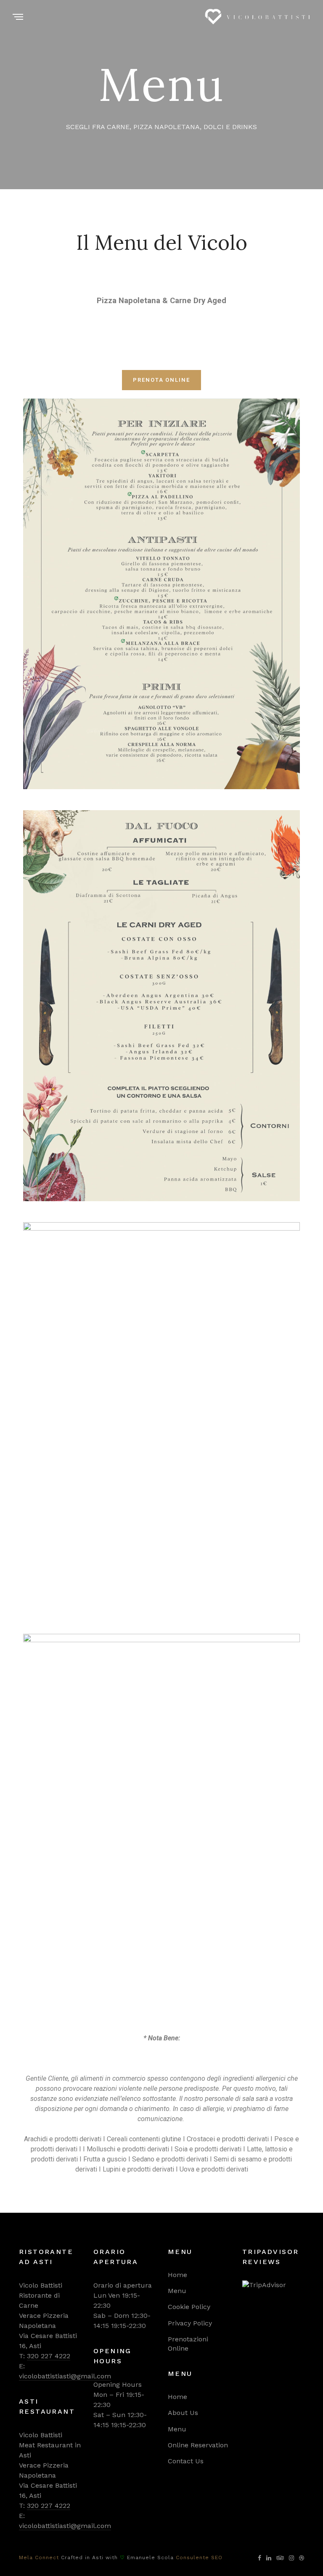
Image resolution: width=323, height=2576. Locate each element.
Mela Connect (39, 2558)
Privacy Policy (190, 2323)
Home (177, 2275)
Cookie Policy (189, 2307)
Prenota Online (161, 380)
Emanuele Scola (150, 2558)
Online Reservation (198, 2445)
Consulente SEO (199, 2558)
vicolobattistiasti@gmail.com (65, 2376)
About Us (183, 2413)
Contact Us (186, 2461)
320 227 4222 (49, 2356)
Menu (177, 2291)
